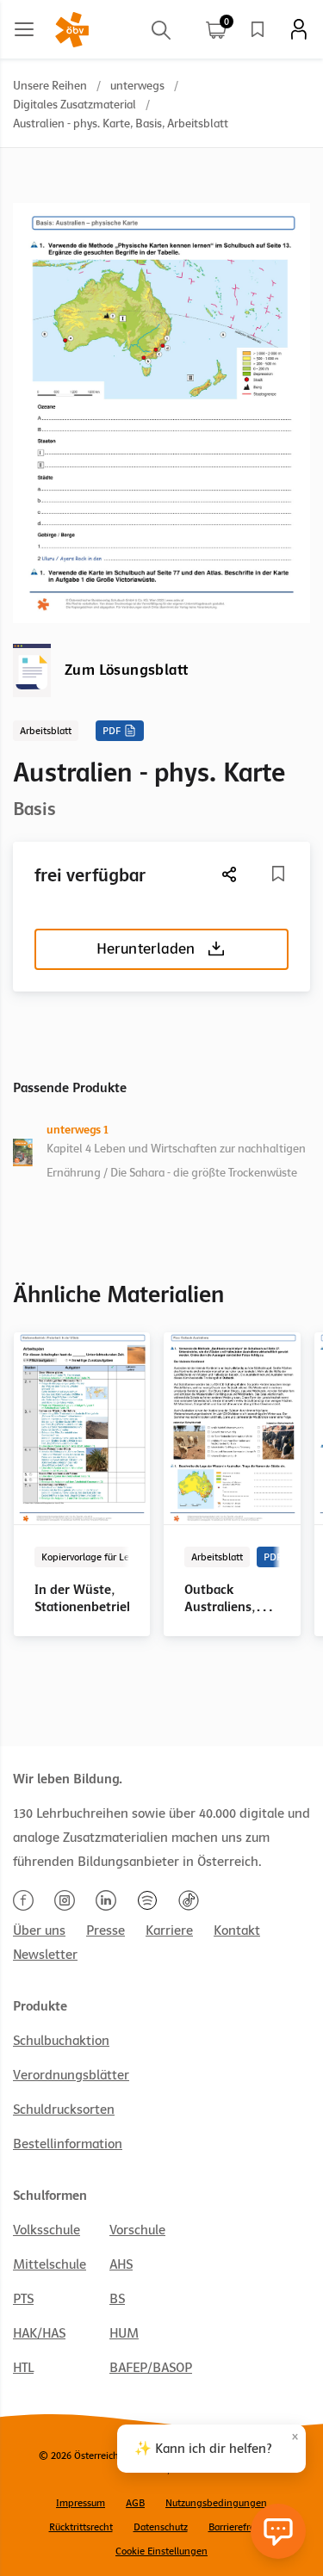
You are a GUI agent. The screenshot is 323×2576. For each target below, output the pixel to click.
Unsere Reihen (50, 86)
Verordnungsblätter (71, 2075)
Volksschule (47, 2230)
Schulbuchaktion (61, 2041)
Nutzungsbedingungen (216, 2503)
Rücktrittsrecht (81, 2527)
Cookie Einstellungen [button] (161, 2551)
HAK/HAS (39, 2333)
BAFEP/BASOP (151, 2368)
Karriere (169, 1930)
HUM (124, 2333)
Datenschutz (161, 2527)
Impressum (81, 2503)
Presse (106, 1930)
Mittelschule (50, 2264)
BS (117, 2299)
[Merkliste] (258, 29)
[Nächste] (230, 874)
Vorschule (137, 2230)
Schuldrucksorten (64, 2110)
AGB (135, 2503)
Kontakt (237, 1930)
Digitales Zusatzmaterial (75, 105)
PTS (23, 2299)
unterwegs (137, 86)
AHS (121, 2264)
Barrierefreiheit (242, 2527)
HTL (23, 2368)
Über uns (39, 1930)
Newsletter (45, 1955)
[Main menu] (24, 29)
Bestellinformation (68, 2144)
